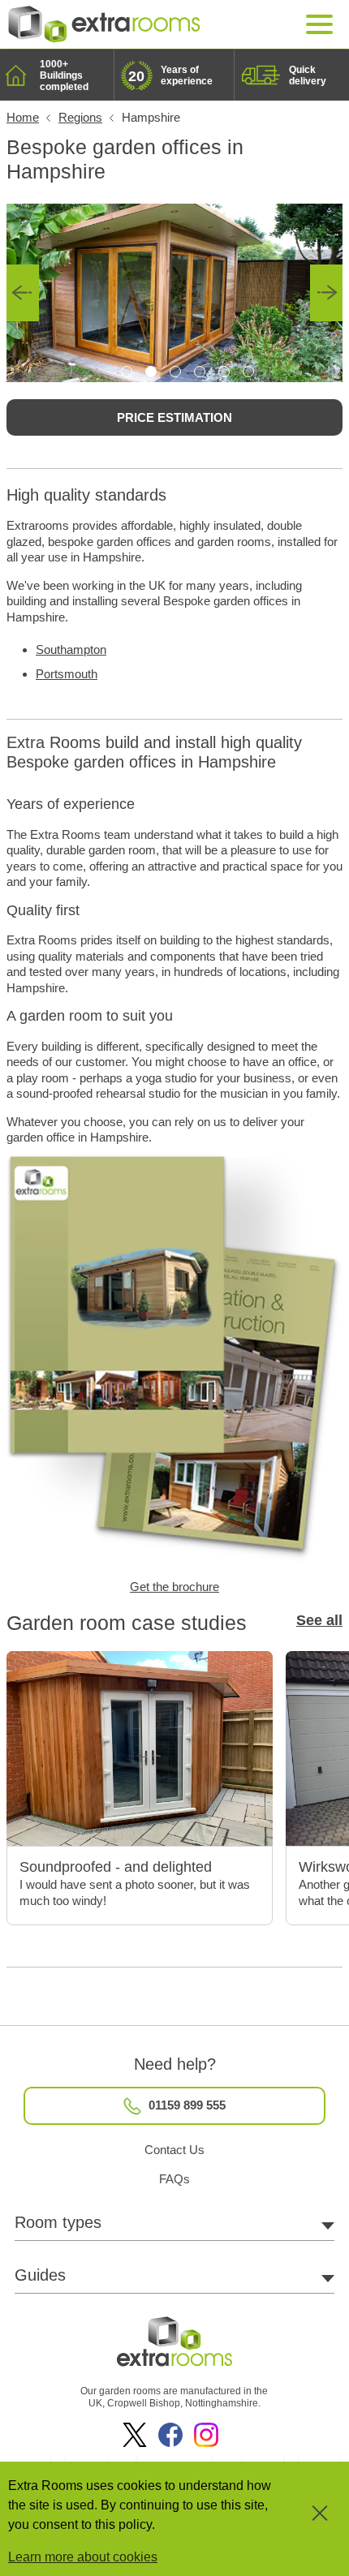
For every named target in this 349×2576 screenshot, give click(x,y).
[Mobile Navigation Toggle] (320, 25)
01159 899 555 (185, 2105)
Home (23, 117)
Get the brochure (174, 1587)
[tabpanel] (174, 293)
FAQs (174, 2179)
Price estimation (174, 417)
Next (326, 293)
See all (319, 1620)
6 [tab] (248, 372)
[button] (307, 2519)
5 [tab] (224, 372)
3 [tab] (175, 372)
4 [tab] (200, 372)
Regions (80, 117)
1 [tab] (127, 372)
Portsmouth (67, 674)
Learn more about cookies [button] (83, 2557)
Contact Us (174, 2150)
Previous (23, 293)
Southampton (71, 649)
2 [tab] (151, 372)
